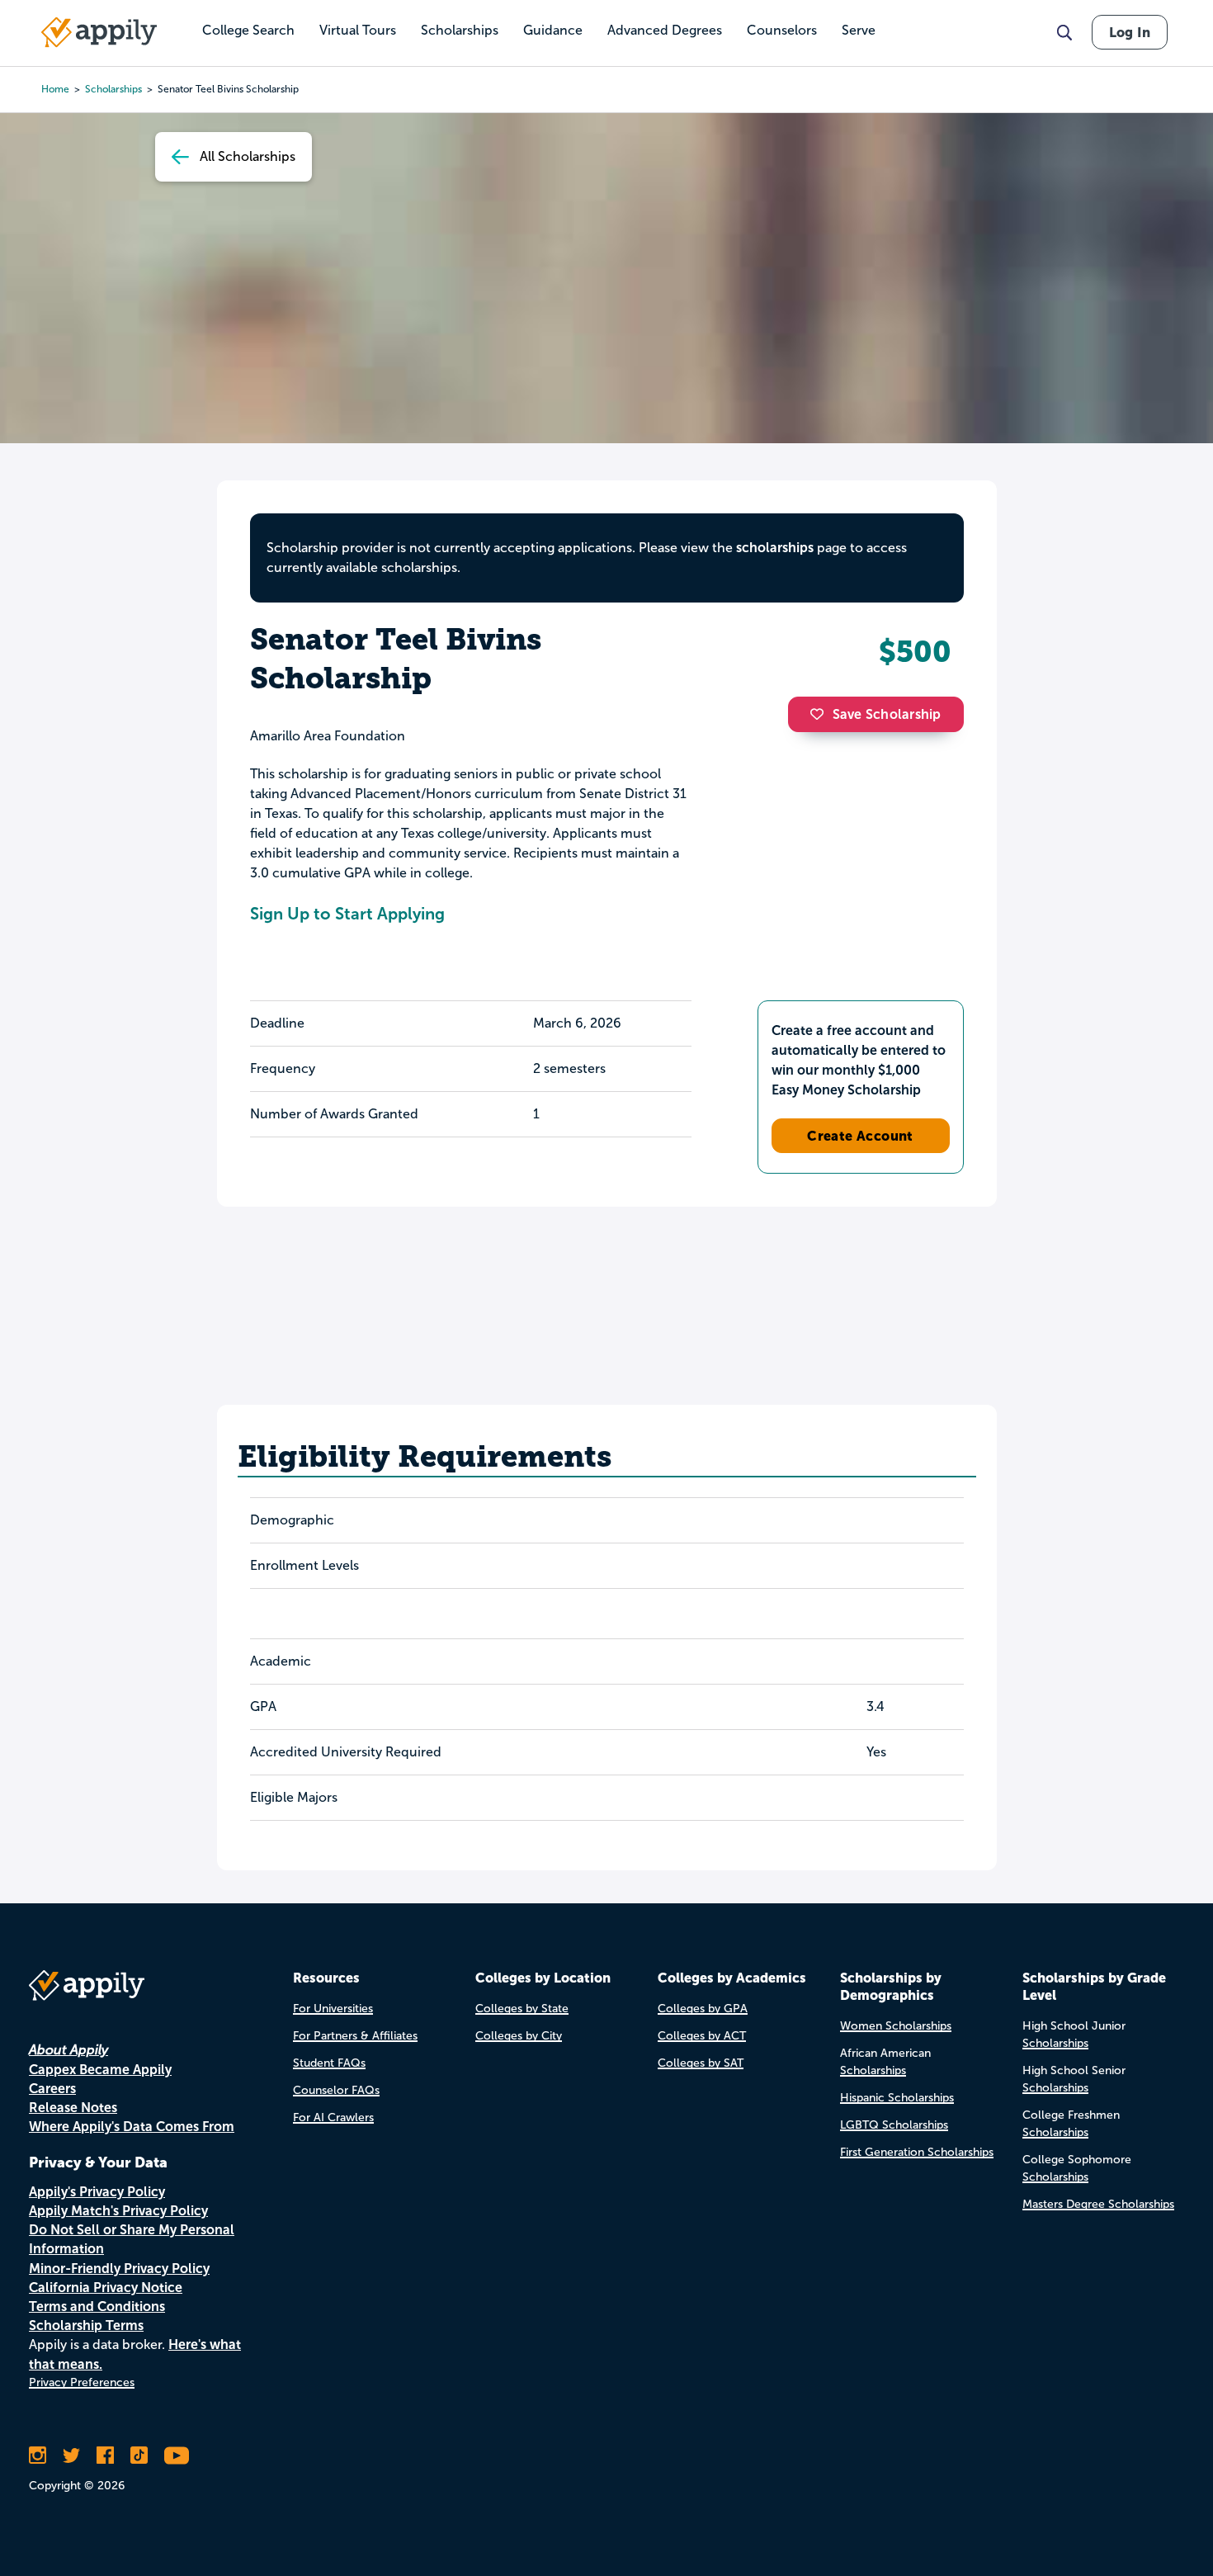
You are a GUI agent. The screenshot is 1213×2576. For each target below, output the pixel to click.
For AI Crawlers (333, 2118)
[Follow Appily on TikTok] (139, 2455)
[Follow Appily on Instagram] (38, 2455)
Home (55, 89)
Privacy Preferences (82, 2382)
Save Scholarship (887, 714)
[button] (821, 714)
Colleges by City (519, 2036)
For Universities (333, 2009)
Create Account (860, 1136)
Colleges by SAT (701, 2063)
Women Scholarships (896, 2026)
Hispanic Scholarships (897, 2098)
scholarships (113, 89)
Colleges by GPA (703, 2009)
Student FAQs (329, 2063)
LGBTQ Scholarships (894, 2125)
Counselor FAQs (336, 2090)
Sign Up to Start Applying (347, 914)
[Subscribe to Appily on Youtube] (177, 2455)
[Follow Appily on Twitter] (71, 2455)
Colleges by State (522, 2009)
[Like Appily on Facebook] (105, 2455)
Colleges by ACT (702, 2036)
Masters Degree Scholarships (1098, 2204)
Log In (1130, 32)
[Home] (99, 32)
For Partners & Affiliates (355, 2036)
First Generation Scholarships (917, 2152)
